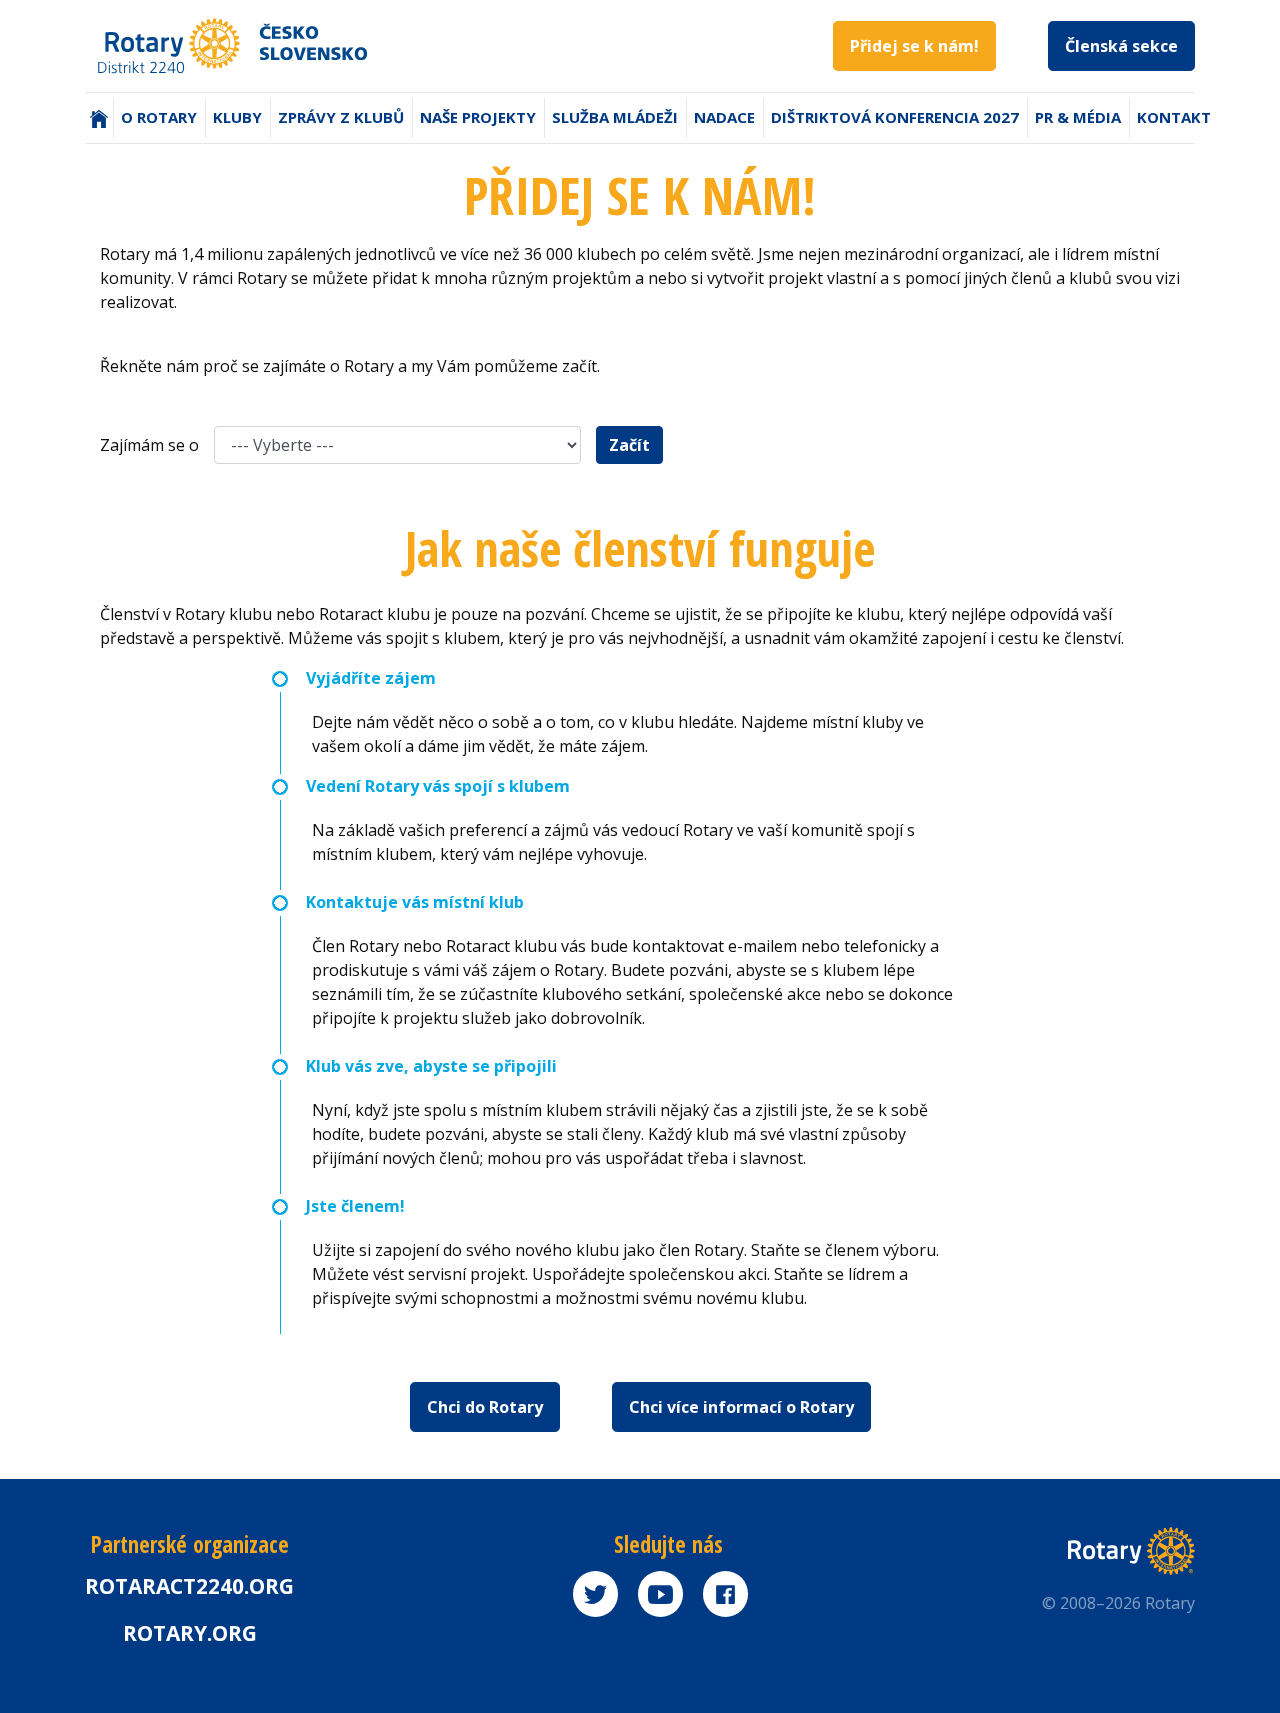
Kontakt (1174, 117)
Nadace (724, 117)
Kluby (237, 117)
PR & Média (1078, 117)
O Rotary (159, 117)
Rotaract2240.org (189, 1586)
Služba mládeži (615, 117)
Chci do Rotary (485, 1407)
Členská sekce (1121, 46)
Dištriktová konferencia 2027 (895, 117)
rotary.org (190, 1633)
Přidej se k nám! (914, 46)
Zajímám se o (149, 445)
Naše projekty (478, 117)
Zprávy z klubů (341, 117)
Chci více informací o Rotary (741, 1407)
